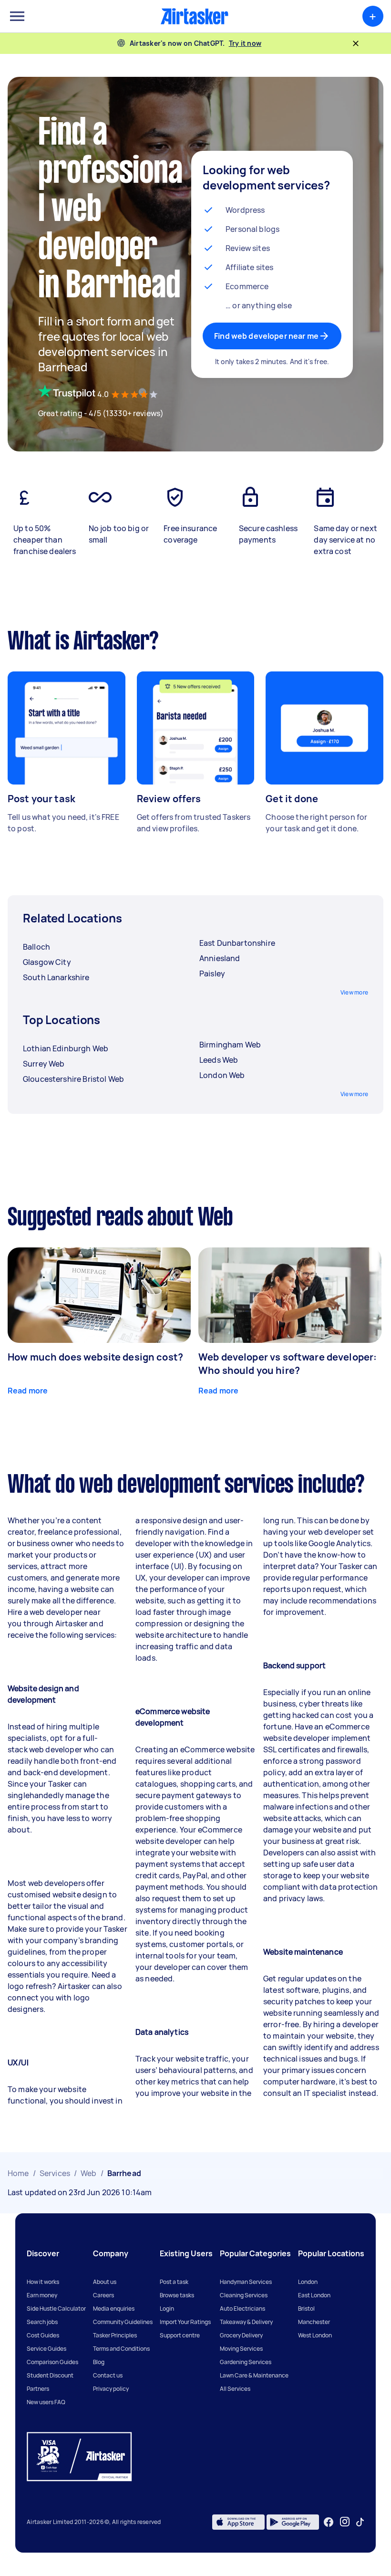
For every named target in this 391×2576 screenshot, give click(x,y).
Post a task (174, 2282)
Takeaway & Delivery (246, 2322)
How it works (43, 2282)
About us (105, 2282)
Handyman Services (246, 2282)
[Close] (356, 43)
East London (314, 2295)
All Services (235, 2389)
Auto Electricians (242, 2309)
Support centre (180, 2335)
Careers (103, 2295)
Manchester (314, 2322)
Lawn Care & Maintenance (254, 2375)
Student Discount (50, 2375)
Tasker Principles (115, 2335)
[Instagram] (345, 2522)
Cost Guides (43, 2335)
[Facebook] (329, 2522)
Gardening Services (246, 2362)
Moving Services (241, 2349)
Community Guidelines (123, 2322)
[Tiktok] (360, 2522)
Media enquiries (114, 2309)
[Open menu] (17, 16)
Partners (38, 2389)
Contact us (108, 2375)
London (308, 2282)
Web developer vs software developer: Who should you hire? (288, 1364)
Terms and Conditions (121, 2349)
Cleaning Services (244, 2295)
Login (167, 2309)
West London (315, 2335)
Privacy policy (111, 2389)
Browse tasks (177, 2295)
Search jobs (42, 2322)
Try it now (245, 43)
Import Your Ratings (185, 2322)
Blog (99, 2362)
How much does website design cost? (95, 1357)
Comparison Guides (52, 2362)
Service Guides (46, 2349)
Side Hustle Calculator (56, 2309)
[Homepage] (195, 16)
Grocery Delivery (241, 2335)
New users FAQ (46, 2402)
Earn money (42, 2295)
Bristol (306, 2309)
